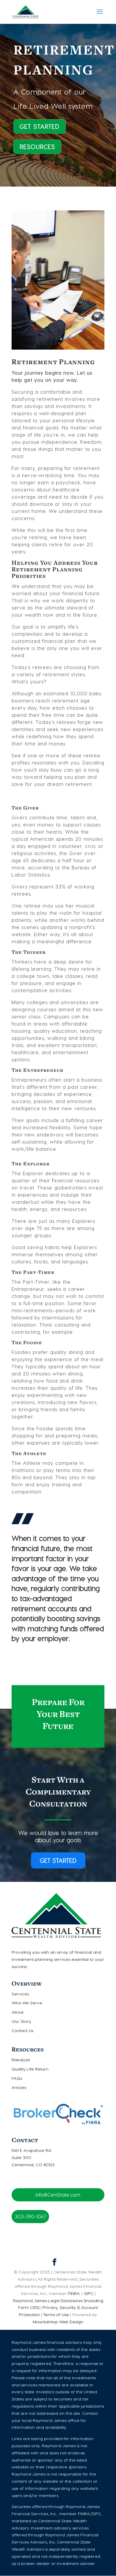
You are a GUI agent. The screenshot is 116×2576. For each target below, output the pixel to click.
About (18, 2012)
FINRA (74, 2293)
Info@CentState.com (58, 2195)
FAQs (17, 2078)
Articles (19, 2087)
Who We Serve (27, 2003)
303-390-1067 (30, 2216)
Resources (37, 147)
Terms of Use (56, 2314)
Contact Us (22, 2030)
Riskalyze (21, 2060)
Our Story (21, 2021)
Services (20, 1994)
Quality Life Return (30, 2069)
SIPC (88, 2293)
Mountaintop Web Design (58, 2322)
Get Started (40, 126)
